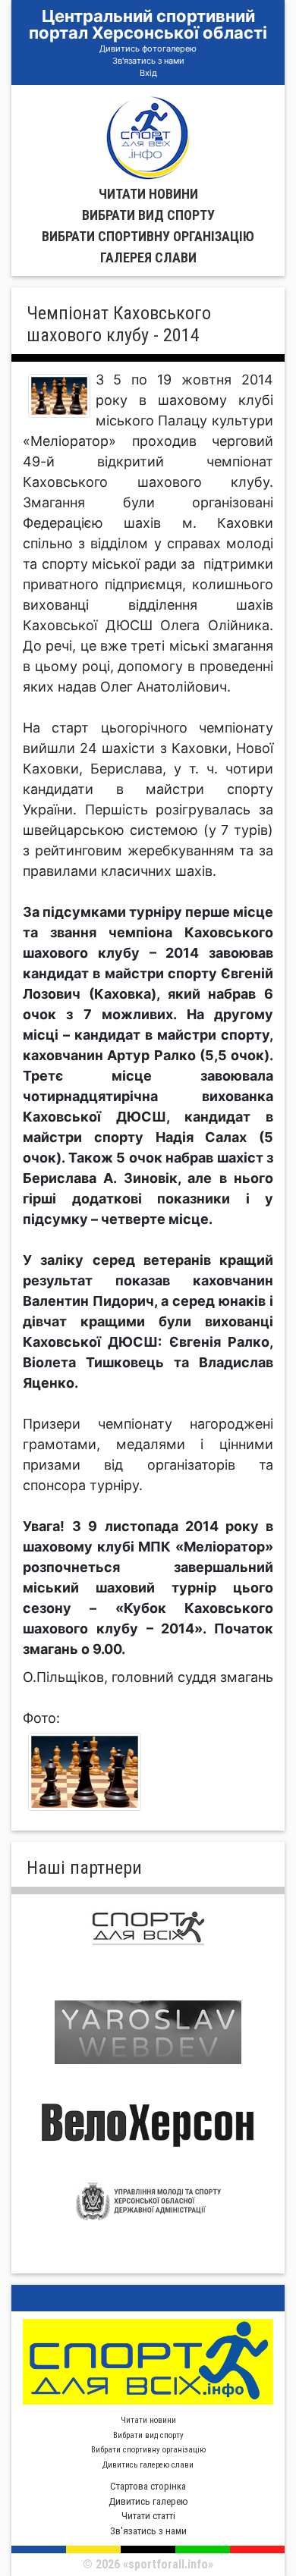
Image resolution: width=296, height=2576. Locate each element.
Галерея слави (148, 257)
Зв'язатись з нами (148, 61)
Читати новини (148, 194)
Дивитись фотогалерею (148, 49)
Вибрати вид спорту (148, 215)
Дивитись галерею (148, 2501)
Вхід (148, 73)
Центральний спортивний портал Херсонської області (148, 24)
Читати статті (148, 2516)
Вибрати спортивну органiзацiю (148, 236)
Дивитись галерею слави (148, 2465)
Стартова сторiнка (148, 2486)
